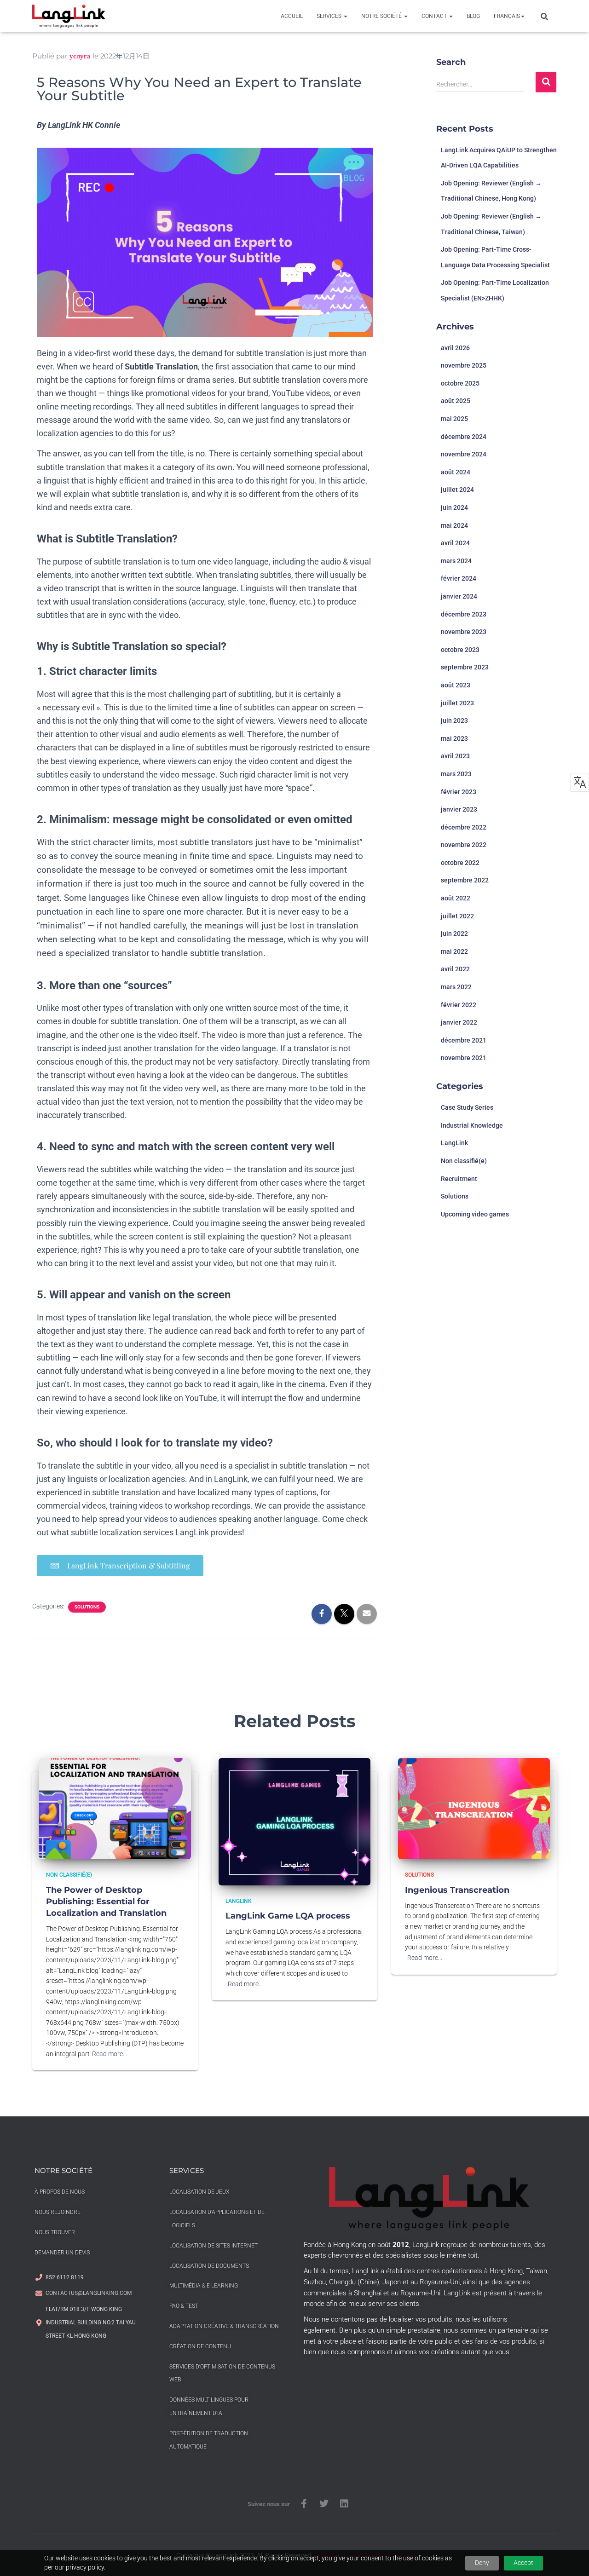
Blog (473, 16)
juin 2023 (454, 720)
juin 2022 (454, 934)
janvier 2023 (459, 809)
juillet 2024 (457, 490)
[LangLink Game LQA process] (294, 1821)
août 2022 (456, 898)
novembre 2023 (464, 632)
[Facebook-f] (304, 2504)
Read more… (110, 2054)
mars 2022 (456, 987)
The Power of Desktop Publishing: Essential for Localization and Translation (106, 1902)
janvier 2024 (459, 596)
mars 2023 (456, 774)
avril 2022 (455, 969)
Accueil (292, 16)
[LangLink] (69, 16)
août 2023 (456, 685)
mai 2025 (454, 419)
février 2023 (459, 792)
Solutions (87, 1607)
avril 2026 (455, 348)
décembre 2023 (464, 614)
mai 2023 (454, 738)
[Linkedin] (344, 2504)
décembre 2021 (464, 1040)
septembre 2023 (465, 667)
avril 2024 (455, 543)
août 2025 (456, 401)
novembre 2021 (464, 1058)
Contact (435, 16)
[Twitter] (324, 2504)
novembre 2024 (464, 454)
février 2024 (459, 578)
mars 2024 (456, 561)
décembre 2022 (464, 827)
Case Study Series (467, 1107)
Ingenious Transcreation (457, 1890)
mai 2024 (454, 525)
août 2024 (456, 472)
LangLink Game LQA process (288, 1916)
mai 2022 (454, 951)
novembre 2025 (464, 365)
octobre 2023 (460, 650)
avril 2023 (455, 756)
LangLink (454, 1143)
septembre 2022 (465, 880)
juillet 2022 (457, 916)
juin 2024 (454, 507)
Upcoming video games (475, 1214)
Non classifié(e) (464, 1161)
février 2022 (459, 1005)
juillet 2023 (457, 703)
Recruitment (459, 1179)
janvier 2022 (459, 1022)
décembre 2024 (464, 437)
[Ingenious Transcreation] (474, 1808)
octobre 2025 (460, 383)
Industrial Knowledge (472, 1125)
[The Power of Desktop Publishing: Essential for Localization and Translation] (115, 1808)
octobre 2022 (460, 863)
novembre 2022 (464, 845)
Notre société (382, 16)
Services (330, 16)
